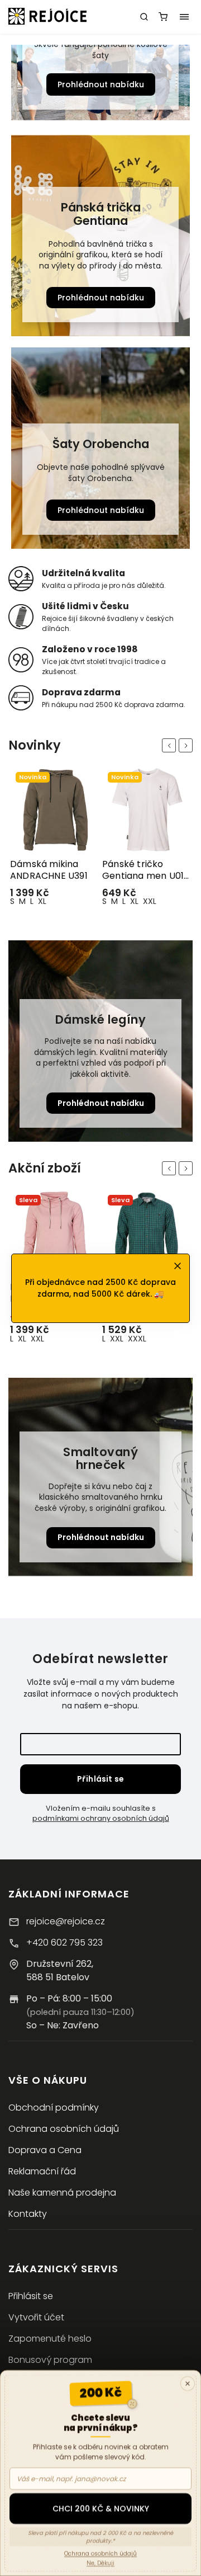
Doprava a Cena (45, 2150)
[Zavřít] (188, 2384)
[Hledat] (144, 17)
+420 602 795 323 (64, 1942)
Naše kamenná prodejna (62, 2193)
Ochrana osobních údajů (64, 2129)
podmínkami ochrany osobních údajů (101, 1818)
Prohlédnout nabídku (101, 84)
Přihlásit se (100, 1779)
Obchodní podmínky (54, 2108)
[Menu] (184, 17)
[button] (18, 84)
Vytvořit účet (36, 2317)
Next (188, 745)
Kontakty (28, 2214)
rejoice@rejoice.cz (66, 1921)
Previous (171, 745)
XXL (58, 901)
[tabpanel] (54, 839)
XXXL (45, 1339)
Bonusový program (50, 2360)
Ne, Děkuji (100, 2563)
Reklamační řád (42, 2171)
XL (42, 901)
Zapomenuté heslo (50, 2339)
